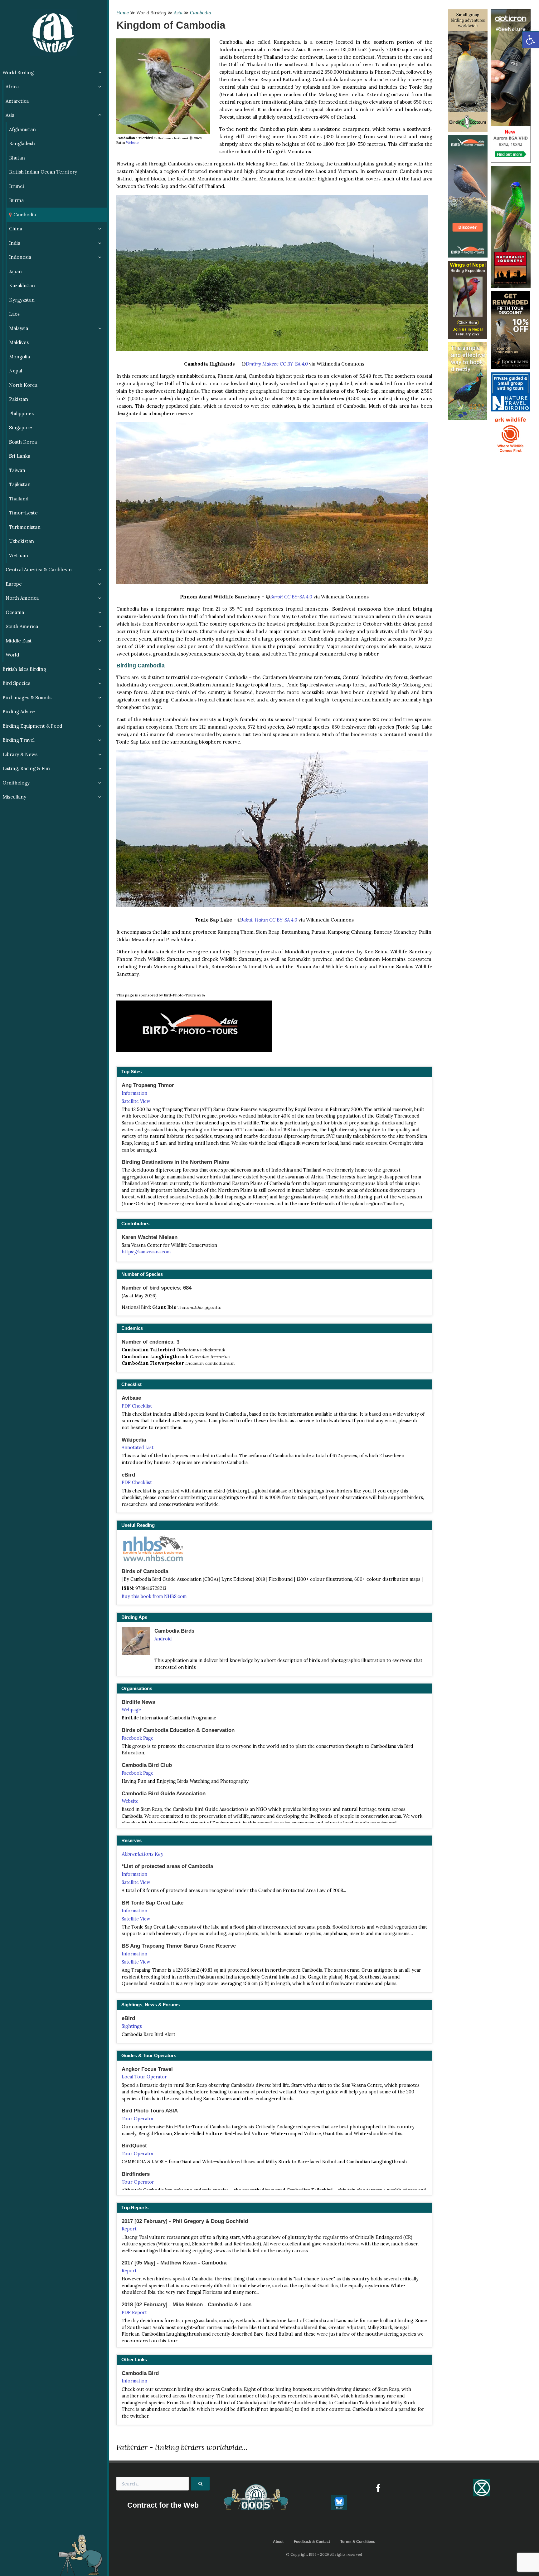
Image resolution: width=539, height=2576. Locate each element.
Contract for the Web (163, 2505)
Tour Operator (138, 2119)
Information (134, 1093)
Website (132, 143)
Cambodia (201, 13)
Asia (178, 13)
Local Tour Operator (144, 2077)
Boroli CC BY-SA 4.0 (291, 597)
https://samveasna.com (146, 1252)
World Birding (151, 13)
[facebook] (378, 2488)
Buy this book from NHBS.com (154, 1596)
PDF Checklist (137, 1406)
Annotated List (138, 1448)
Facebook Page (138, 1738)
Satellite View (136, 1101)
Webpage (131, 1710)
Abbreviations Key (142, 1854)
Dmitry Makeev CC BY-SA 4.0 (277, 364)
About (278, 2542)
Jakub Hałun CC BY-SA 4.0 (269, 920)
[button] (531, 40)
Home (123, 13)
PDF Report (134, 2313)
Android (163, 1639)
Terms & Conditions (358, 2542)
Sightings (132, 2026)
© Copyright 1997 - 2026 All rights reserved (324, 2554)
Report (129, 2229)
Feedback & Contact (312, 2542)
